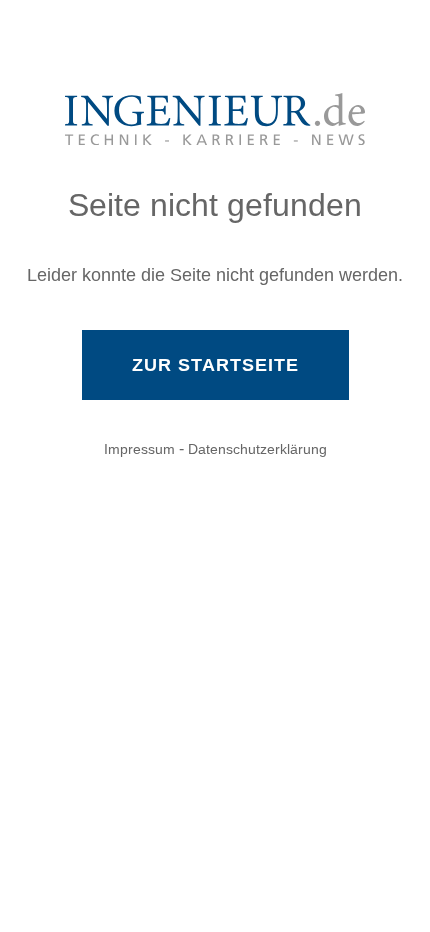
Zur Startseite (215, 365)
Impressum (139, 449)
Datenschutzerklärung (257, 449)
